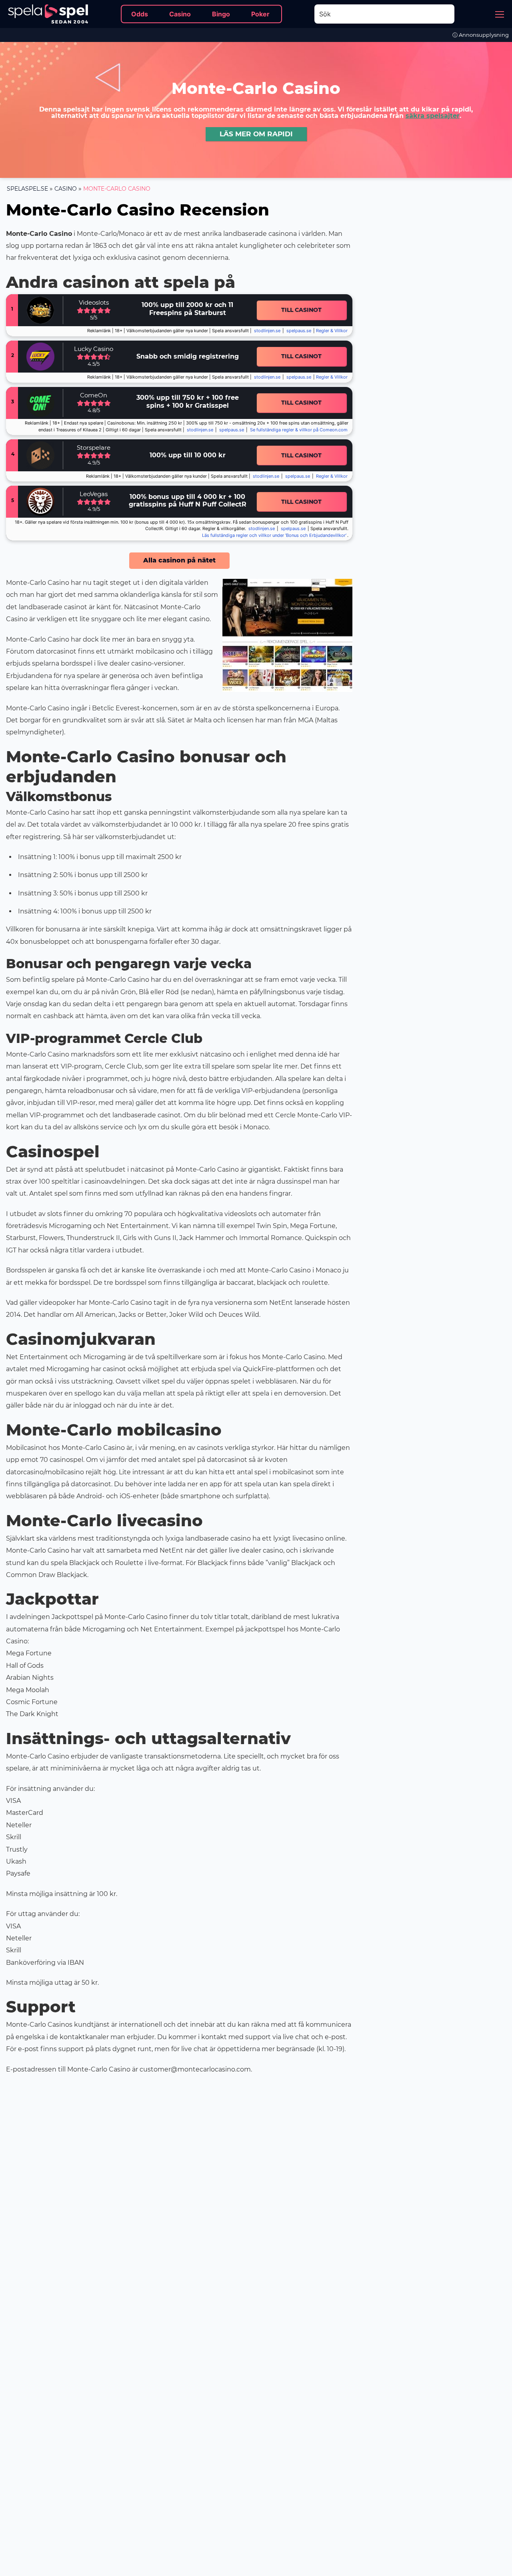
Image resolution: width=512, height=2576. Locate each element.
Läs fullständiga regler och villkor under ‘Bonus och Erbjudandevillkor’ (274, 535)
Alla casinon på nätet (179, 560)
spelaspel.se (27, 189)
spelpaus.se (299, 331)
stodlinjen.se (267, 331)
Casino (66, 189)
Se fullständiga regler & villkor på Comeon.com (299, 430)
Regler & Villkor (332, 476)
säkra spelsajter (433, 116)
